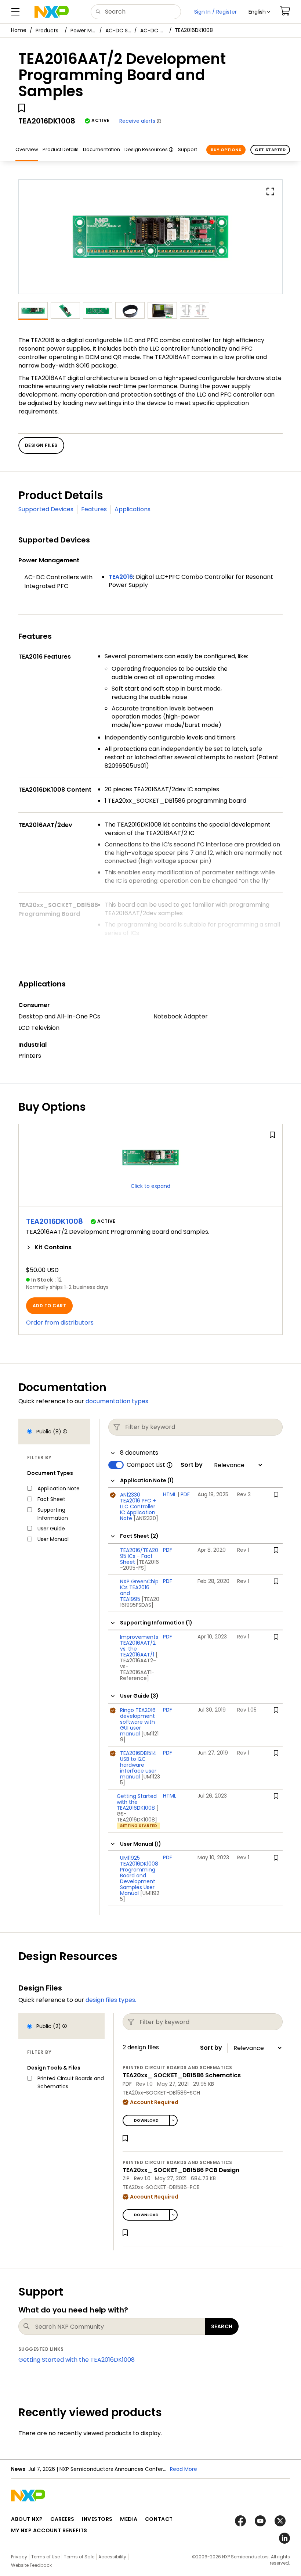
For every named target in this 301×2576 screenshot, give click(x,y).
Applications (133, 509)
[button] (259, 12)
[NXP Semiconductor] (52, 12)
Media (129, 2519)
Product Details (61, 149)
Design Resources (146, 149)
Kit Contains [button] (53, 1247)
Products (47, 31)
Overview (27, 149)
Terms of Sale (79, 2557)
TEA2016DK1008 (55, 1221)
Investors (97, 2519)
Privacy (19, 2557)
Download (146, 2120)
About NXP (27, 2519)
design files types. (111, 2000)
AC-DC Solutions (118, 31)
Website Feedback (31, 2565)
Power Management (83, 31)
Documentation (101, 149)
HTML (170, 1494)
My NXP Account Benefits (49, 2530)
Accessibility (112, 2557)
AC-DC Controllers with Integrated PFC (153, 31)
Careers (62, 2519)
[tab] (150, 1247)
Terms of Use (46, 2557)
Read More (184, 2469)
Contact (159, 2519)
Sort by (192, 1465)
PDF (185, 1494)
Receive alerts (137, 121)
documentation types (117, 1401)
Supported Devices (46, 509)
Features (94, 509)
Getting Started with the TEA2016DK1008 (77, 2360)
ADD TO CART (49, 1306)
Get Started (270, 150)
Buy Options (226, 150)
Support (188, 149)
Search (222, 2326)
